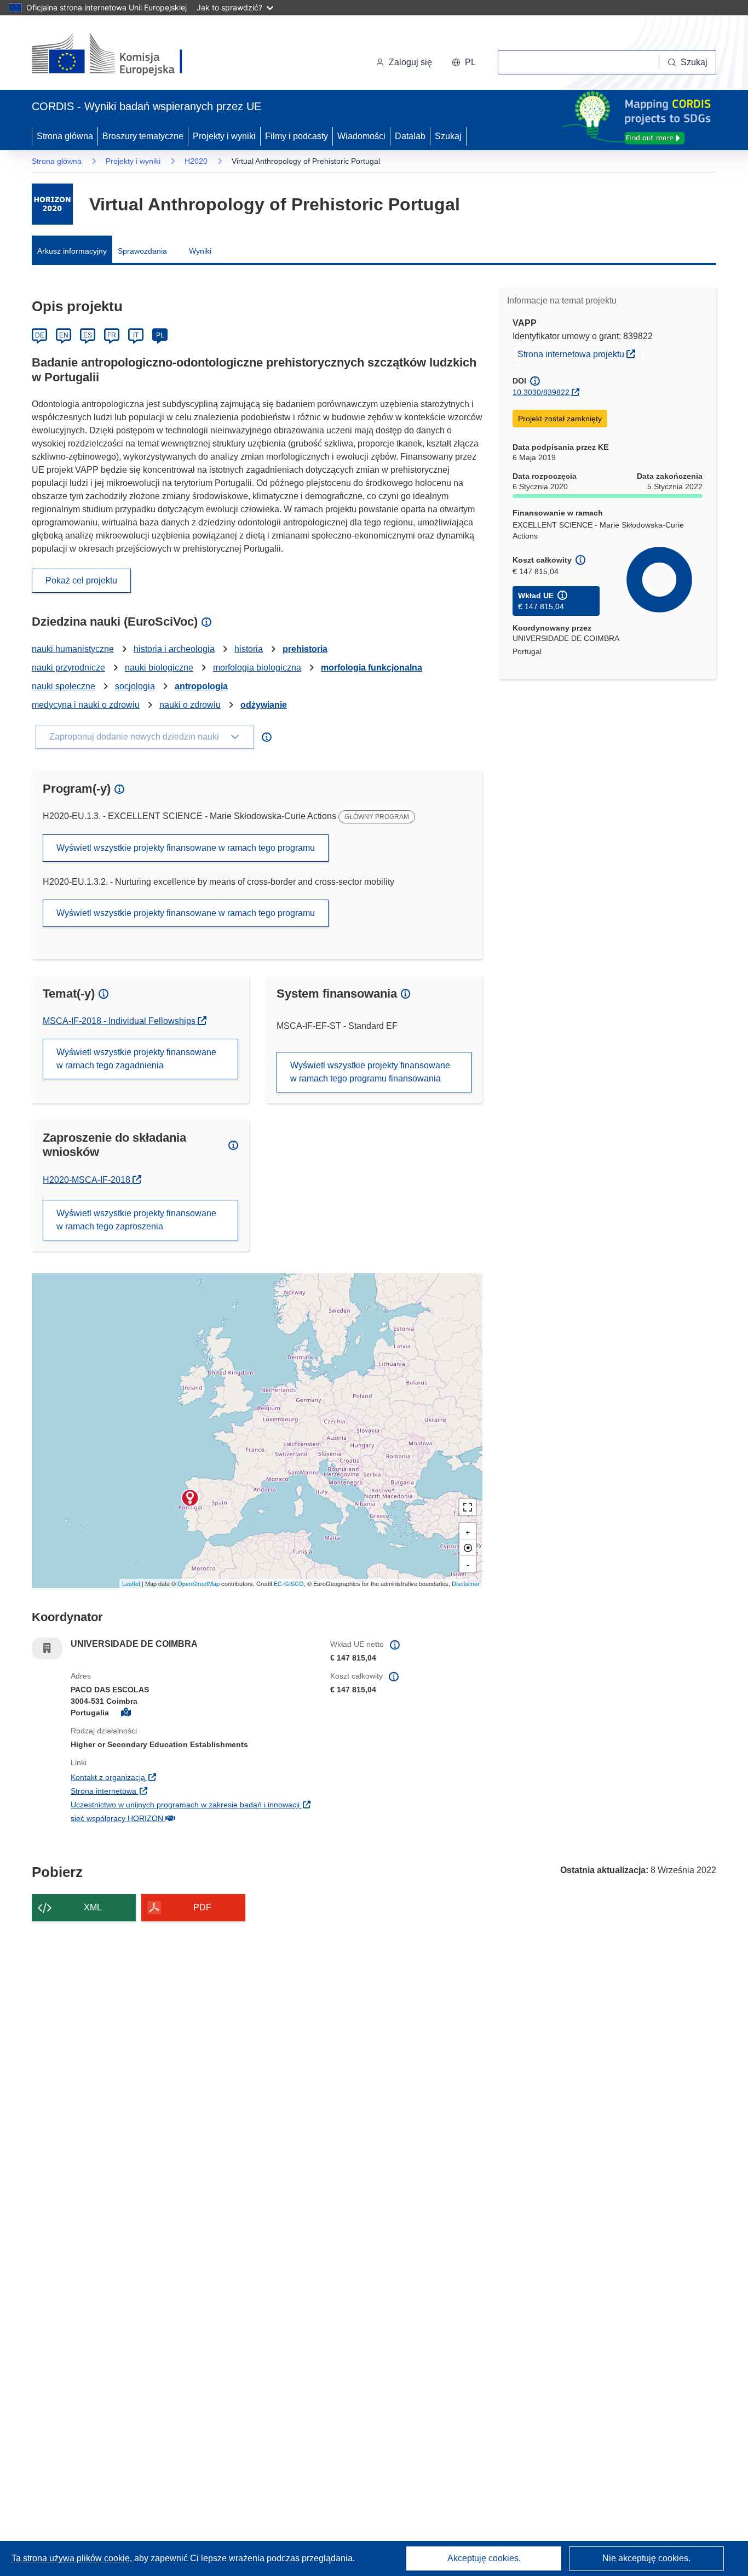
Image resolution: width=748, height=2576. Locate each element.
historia (249, 649)
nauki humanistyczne (73, 649)
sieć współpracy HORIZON (184, 1818)
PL (160, 335)
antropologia (201, 686)
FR (112, 335)
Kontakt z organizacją (175, 1777)
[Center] (468, 1548)
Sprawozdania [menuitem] (142, 251)
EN (64, 335)
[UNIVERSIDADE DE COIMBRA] (190, 1498)
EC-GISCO (289, 1583)
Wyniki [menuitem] (200, 251)
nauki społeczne (64, 686)
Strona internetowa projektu (579, 354)
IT (136, 335)
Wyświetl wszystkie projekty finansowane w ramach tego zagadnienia (136, 1059)
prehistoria (305, 649)
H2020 (196, 161)
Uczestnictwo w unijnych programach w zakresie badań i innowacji (192, 1804)
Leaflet (131, 1583)
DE (40, 335)
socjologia (135, 686)
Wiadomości (361, 136)
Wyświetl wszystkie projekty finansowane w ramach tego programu (186, 848)
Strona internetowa (171, 1791)
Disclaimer (466, 1583)
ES (88, 335)
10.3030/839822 (541, 392)
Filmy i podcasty (297, 136)
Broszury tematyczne (143, 136)
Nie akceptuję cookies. (646, 2558)
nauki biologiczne (159, 668)
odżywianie (264, 705)
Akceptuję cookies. (484, 2558)
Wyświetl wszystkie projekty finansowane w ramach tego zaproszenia (136, 1220)
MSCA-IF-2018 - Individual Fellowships (120, 1021)
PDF (202, 1907)
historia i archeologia (174, 649)
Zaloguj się (410, 62)
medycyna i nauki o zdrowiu (86, 705)
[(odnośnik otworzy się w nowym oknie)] (120, 55)
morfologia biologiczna (257, 668)
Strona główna (65, 136)
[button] (464, 62)
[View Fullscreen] (468, 1507)
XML (93, 1907)
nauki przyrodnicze (68, 668)
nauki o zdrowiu (190, 705)
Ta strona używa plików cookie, (73, 2558)
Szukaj (448, 136)
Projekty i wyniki (224, 136)
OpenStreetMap (198, 1583)
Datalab (410, 136)
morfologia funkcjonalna (372, 668)
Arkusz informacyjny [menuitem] (72, 251)
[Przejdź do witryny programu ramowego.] (52, 204)
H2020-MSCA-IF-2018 (92, 1180)
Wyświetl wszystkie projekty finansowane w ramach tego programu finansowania (370, 1072)
